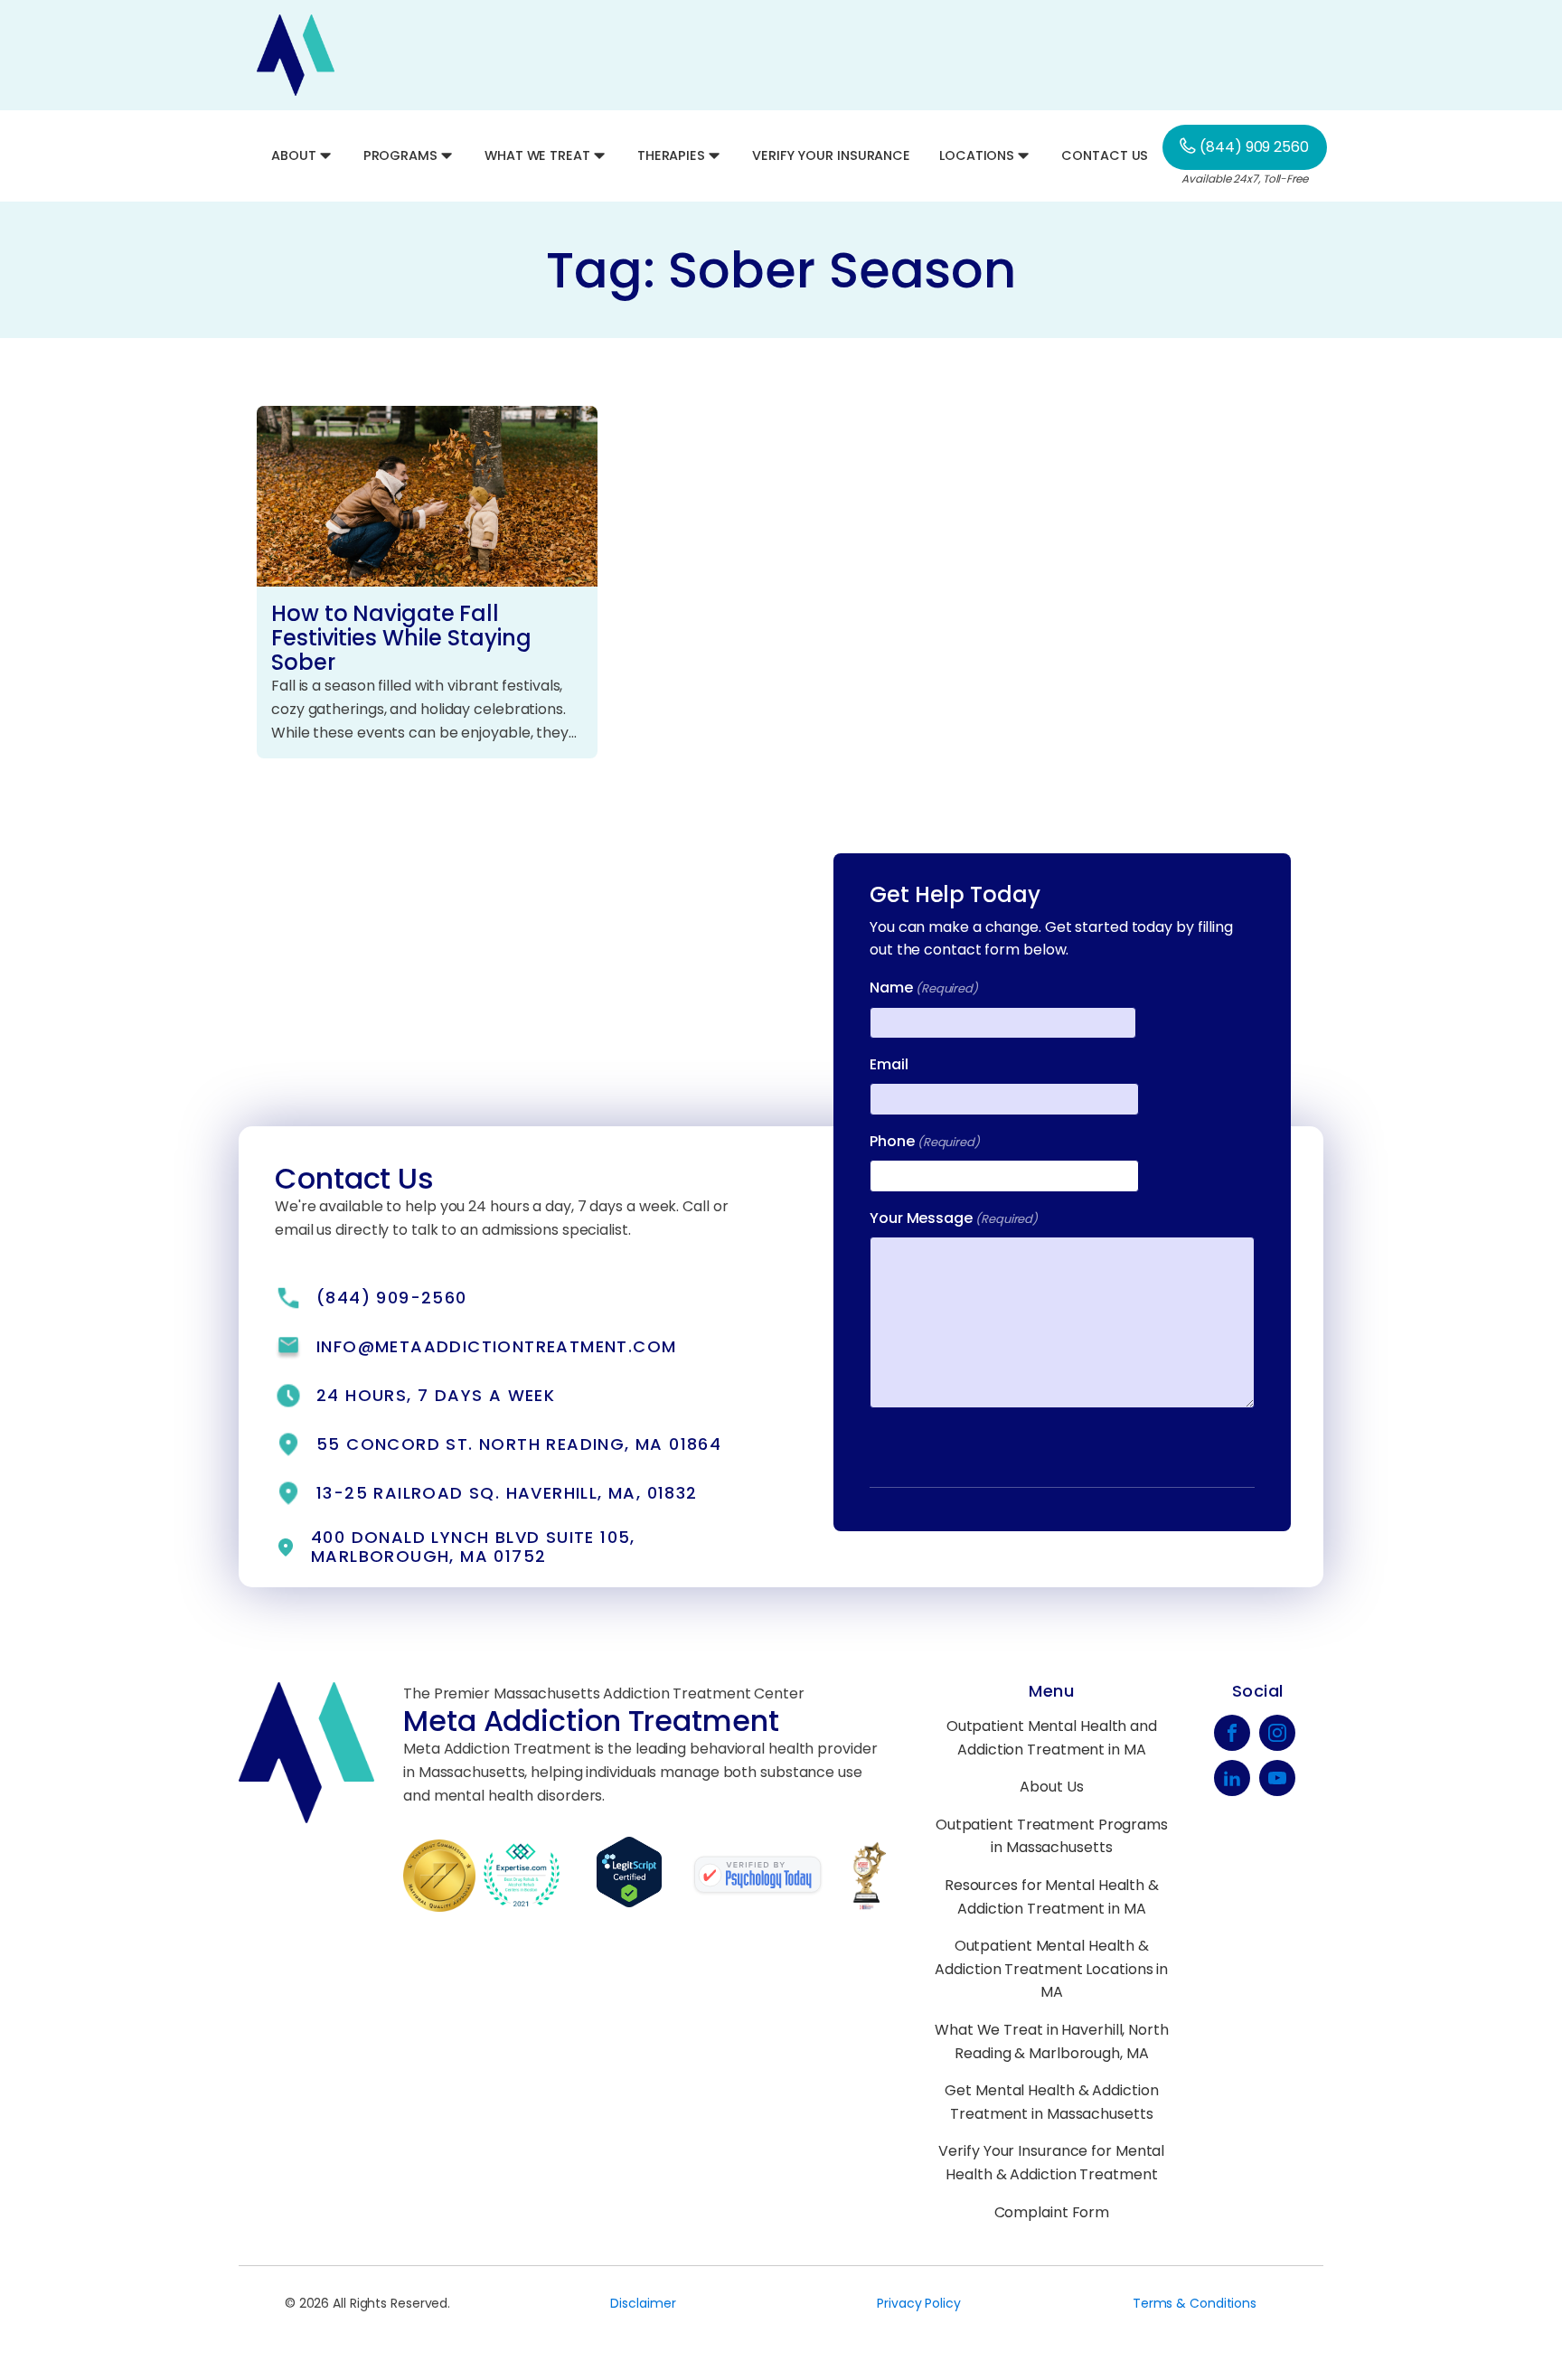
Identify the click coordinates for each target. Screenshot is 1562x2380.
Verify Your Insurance (831, 155)
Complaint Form (1052, 2212)
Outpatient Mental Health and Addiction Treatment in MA (1052, 1738)
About (294, 155)
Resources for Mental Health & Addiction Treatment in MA (1052, 1897)
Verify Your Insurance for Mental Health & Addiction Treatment (1051, 2163)
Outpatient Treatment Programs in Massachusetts (1052, 1836)
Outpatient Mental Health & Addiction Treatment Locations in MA (1051, 1969)
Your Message (954, 1218)
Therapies (671, 155)
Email (889, 1064)
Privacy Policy (919, 2303)
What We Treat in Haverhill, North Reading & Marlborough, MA (1052, 2041)
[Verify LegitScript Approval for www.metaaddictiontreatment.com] (644, 1903)
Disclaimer (643, 2303)
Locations (977, 155)
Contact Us (1105, 155)
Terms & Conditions (1195, 2303)
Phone (925, 1141)
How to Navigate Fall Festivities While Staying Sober (401, 638)
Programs (400, 155)
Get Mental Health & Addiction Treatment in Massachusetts (1051, 2102)
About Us (1051, 1787)
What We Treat (537, 155)
